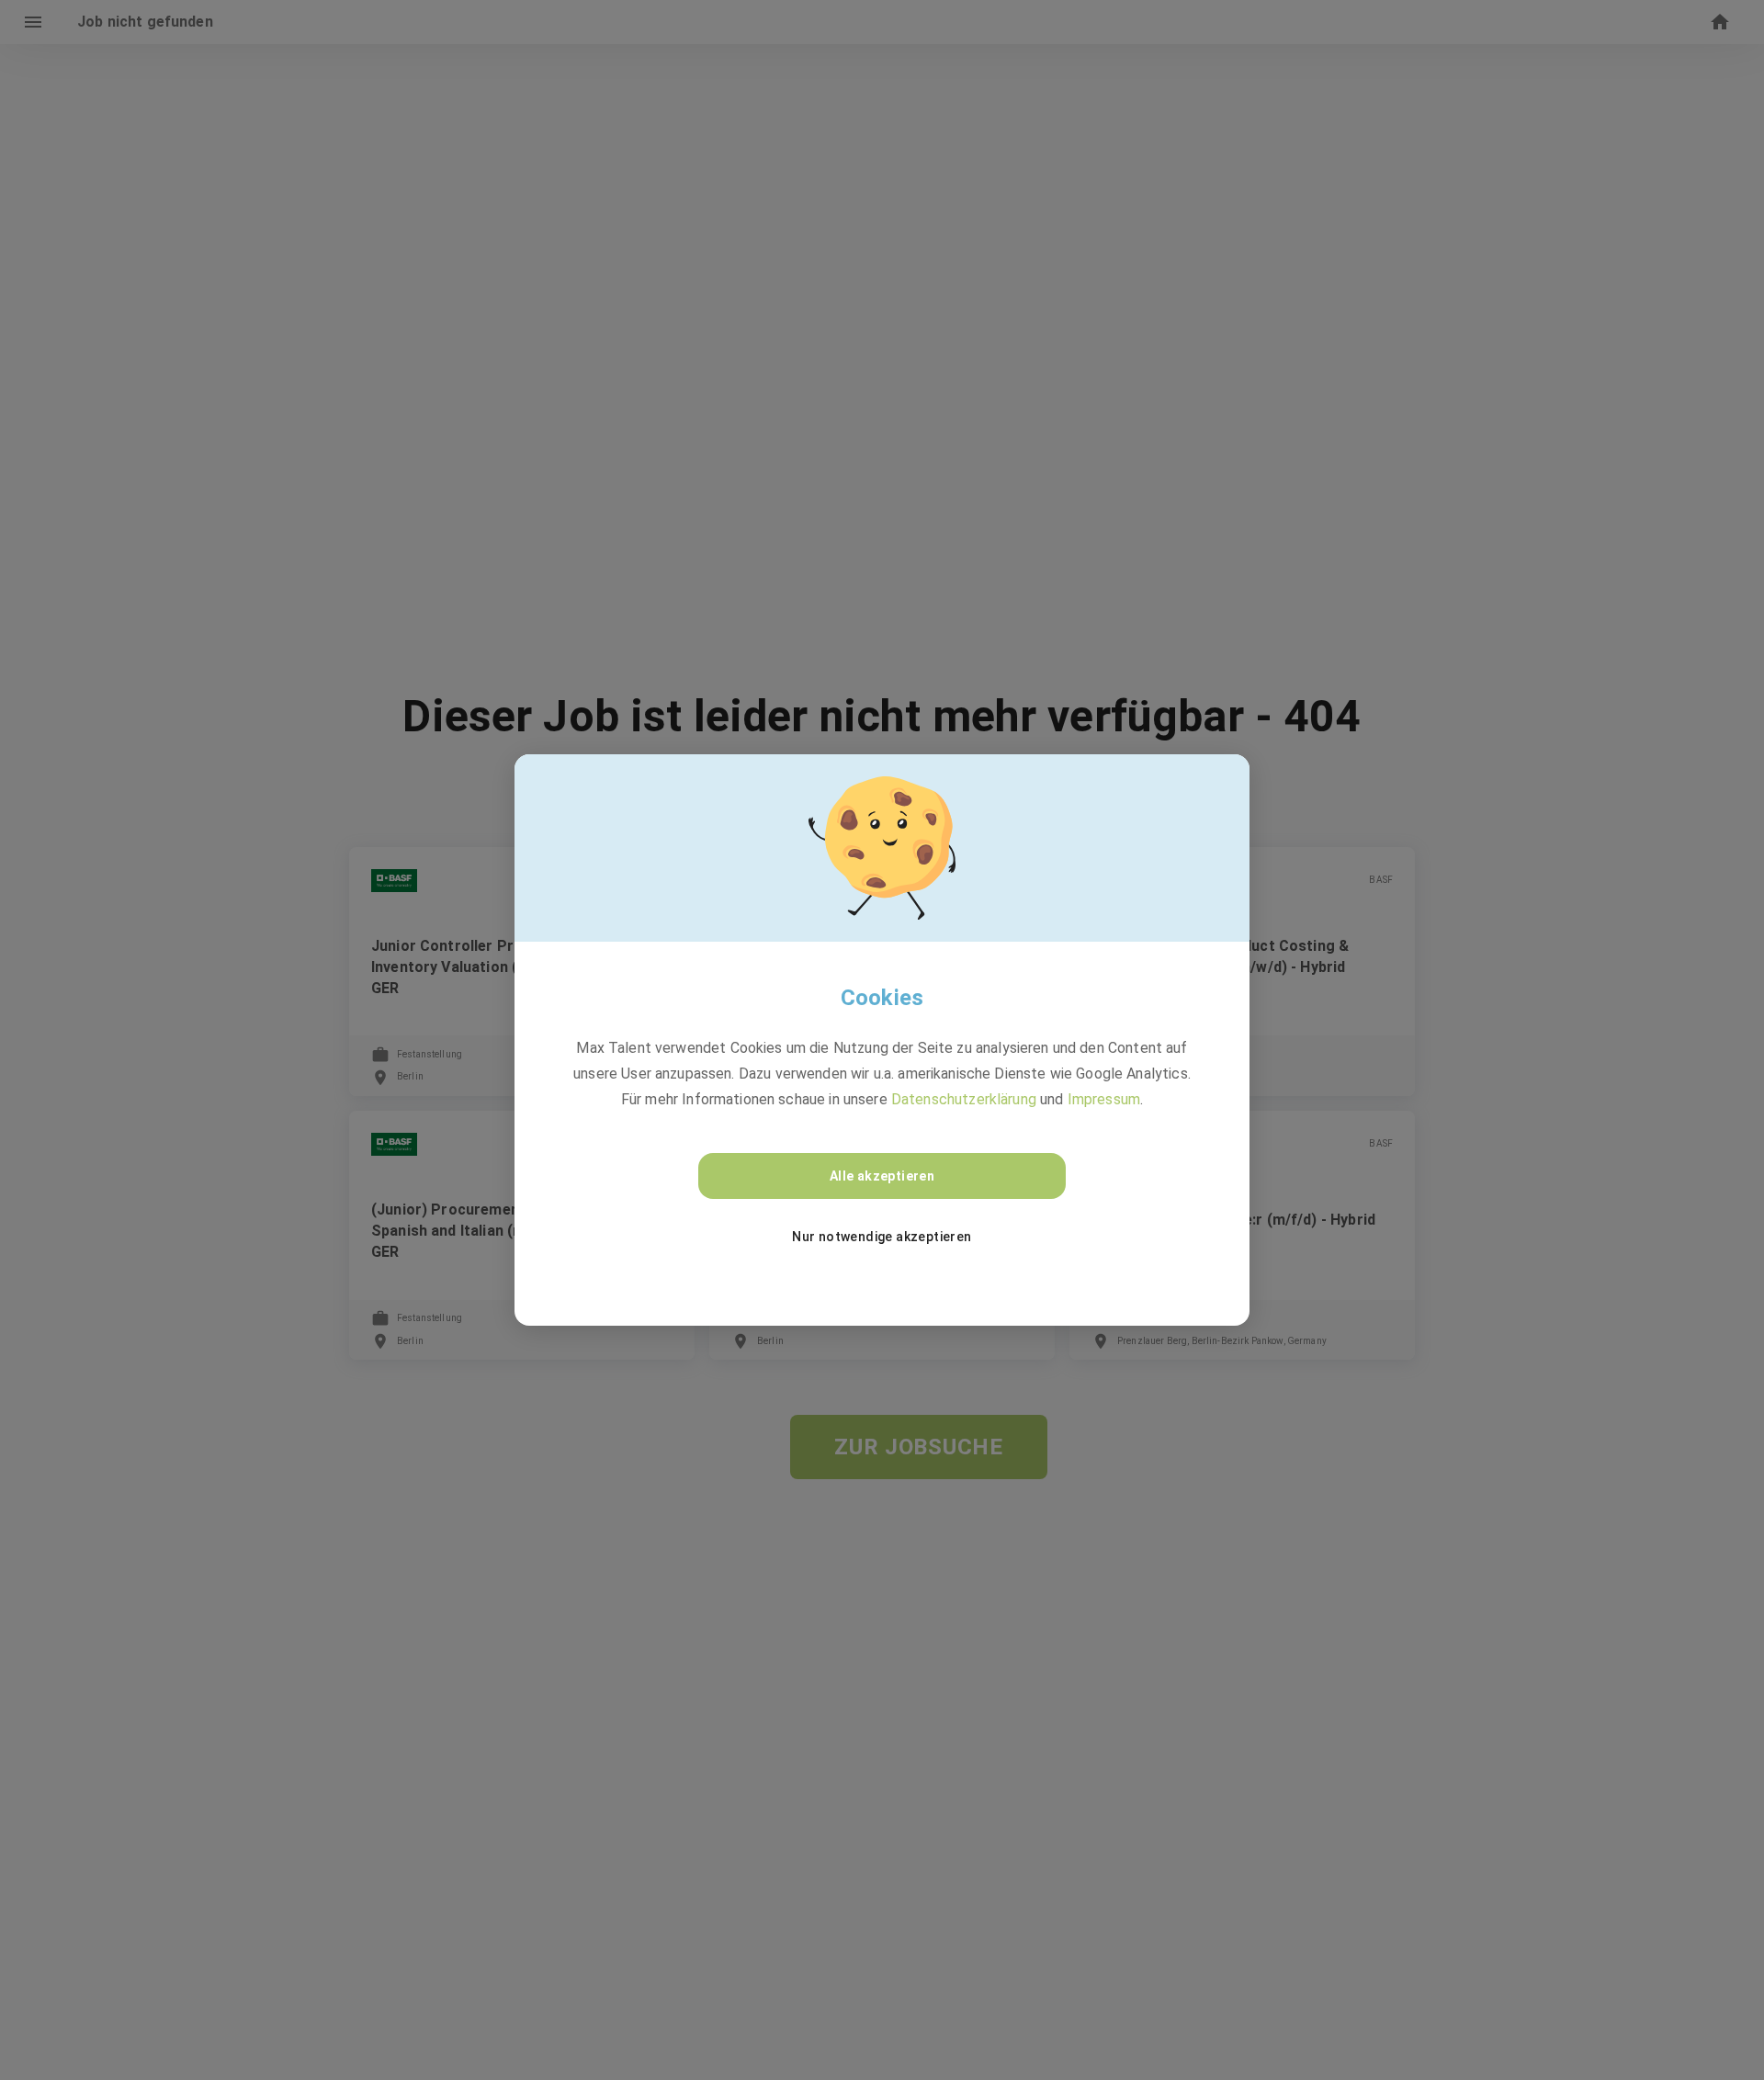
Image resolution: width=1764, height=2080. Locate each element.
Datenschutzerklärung (964, 1099)
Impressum (1104, 1099)
